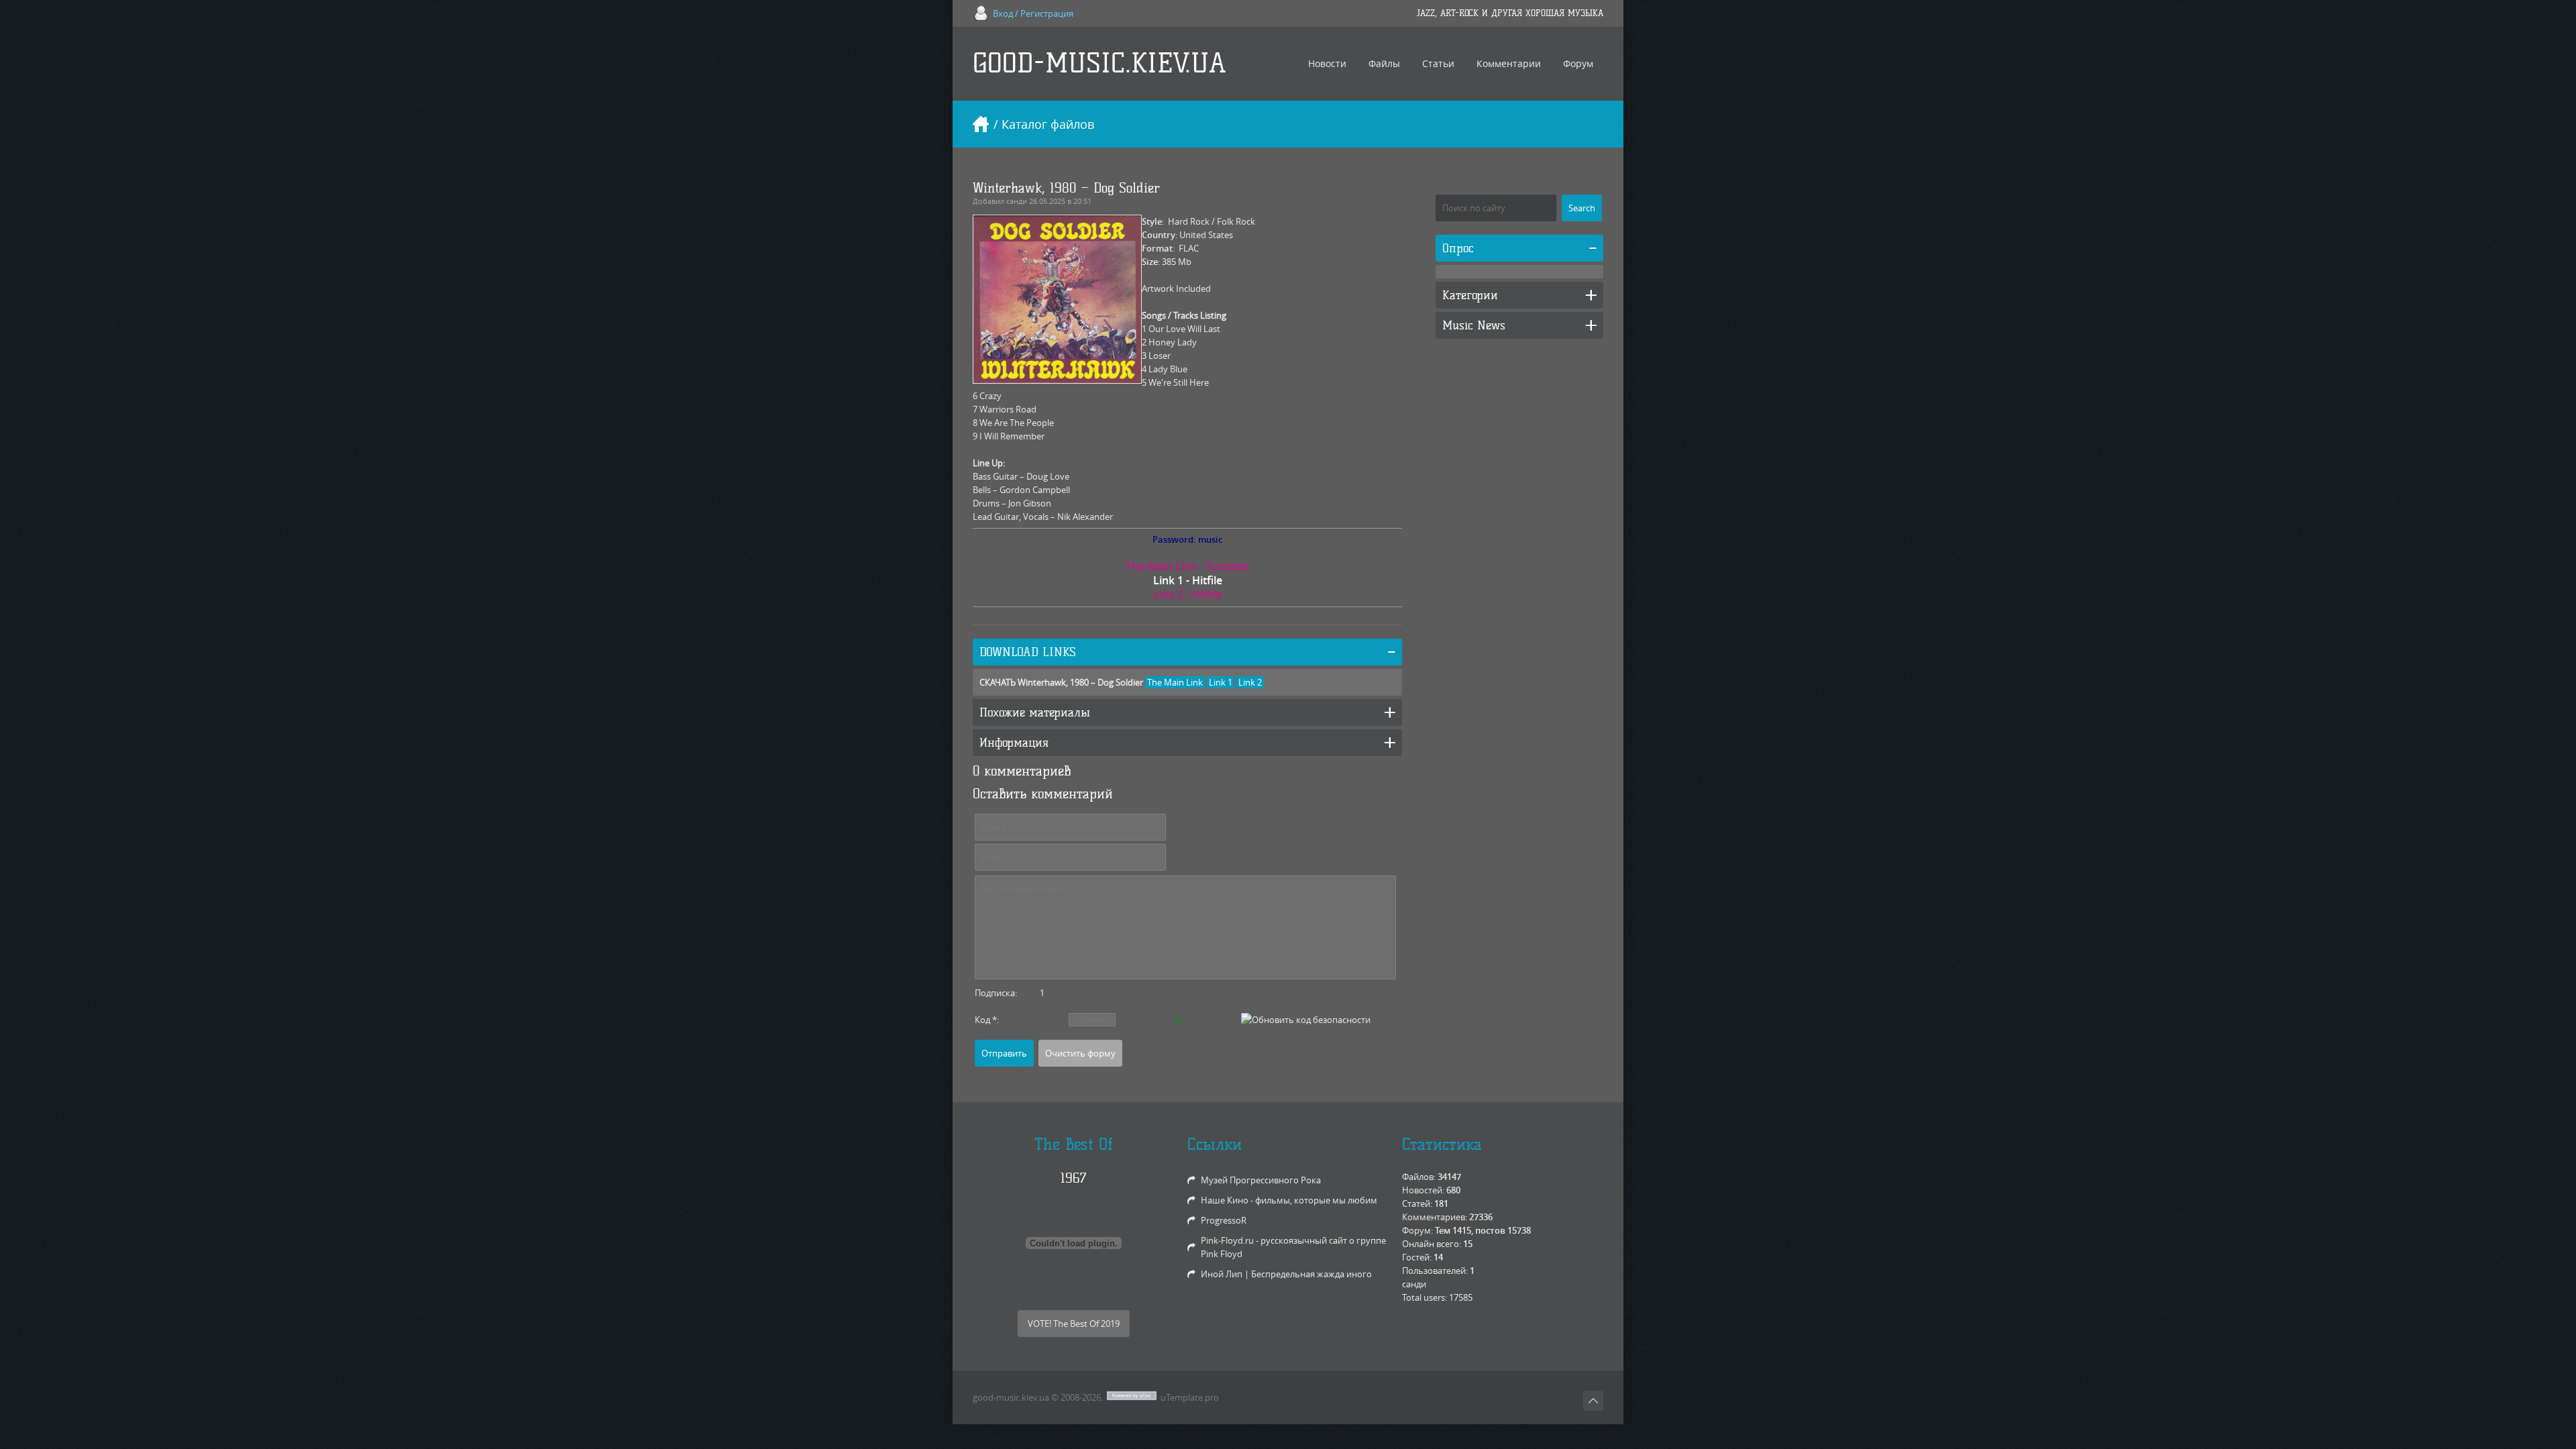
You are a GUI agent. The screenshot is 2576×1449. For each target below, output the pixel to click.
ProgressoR (1224, 1220)
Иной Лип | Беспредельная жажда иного (1286, 1274)
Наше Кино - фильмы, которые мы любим (1289, 1200)
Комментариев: (1435, 1217)
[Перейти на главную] (981, 124)
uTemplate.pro (1190, 1397)
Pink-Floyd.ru (1227, 1240)
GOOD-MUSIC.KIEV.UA (1099, 63)
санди (1017, 201)
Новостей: (1423, 1190)
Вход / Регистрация (1033, 13)
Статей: (1417, 1203)
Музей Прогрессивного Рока (1261, 1180)
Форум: (1417, 1230)
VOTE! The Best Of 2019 (1074, 1324)
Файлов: (1419, 1177)
